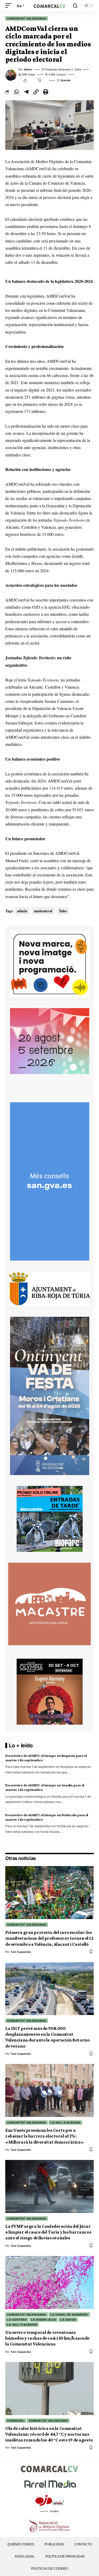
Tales (63, 911)
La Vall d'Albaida (65, 2122)
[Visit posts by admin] (11, 75)
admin (28, 69)
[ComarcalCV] (50, 5)
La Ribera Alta (44, 2320)
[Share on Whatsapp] (16, 92)
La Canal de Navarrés (69, 2315)
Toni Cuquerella (21, 1952)
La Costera (17, 2320)
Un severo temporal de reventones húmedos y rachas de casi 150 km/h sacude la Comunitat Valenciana (47, 2338)
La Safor (68, 2320)
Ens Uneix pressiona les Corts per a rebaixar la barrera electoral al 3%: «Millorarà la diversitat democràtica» (44, 2136)
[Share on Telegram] (26, 92)
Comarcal (16, 2421)
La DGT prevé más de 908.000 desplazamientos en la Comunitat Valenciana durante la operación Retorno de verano (47, 2037)
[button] (10, 5)
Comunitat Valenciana (27, 18)
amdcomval (43, 911)
